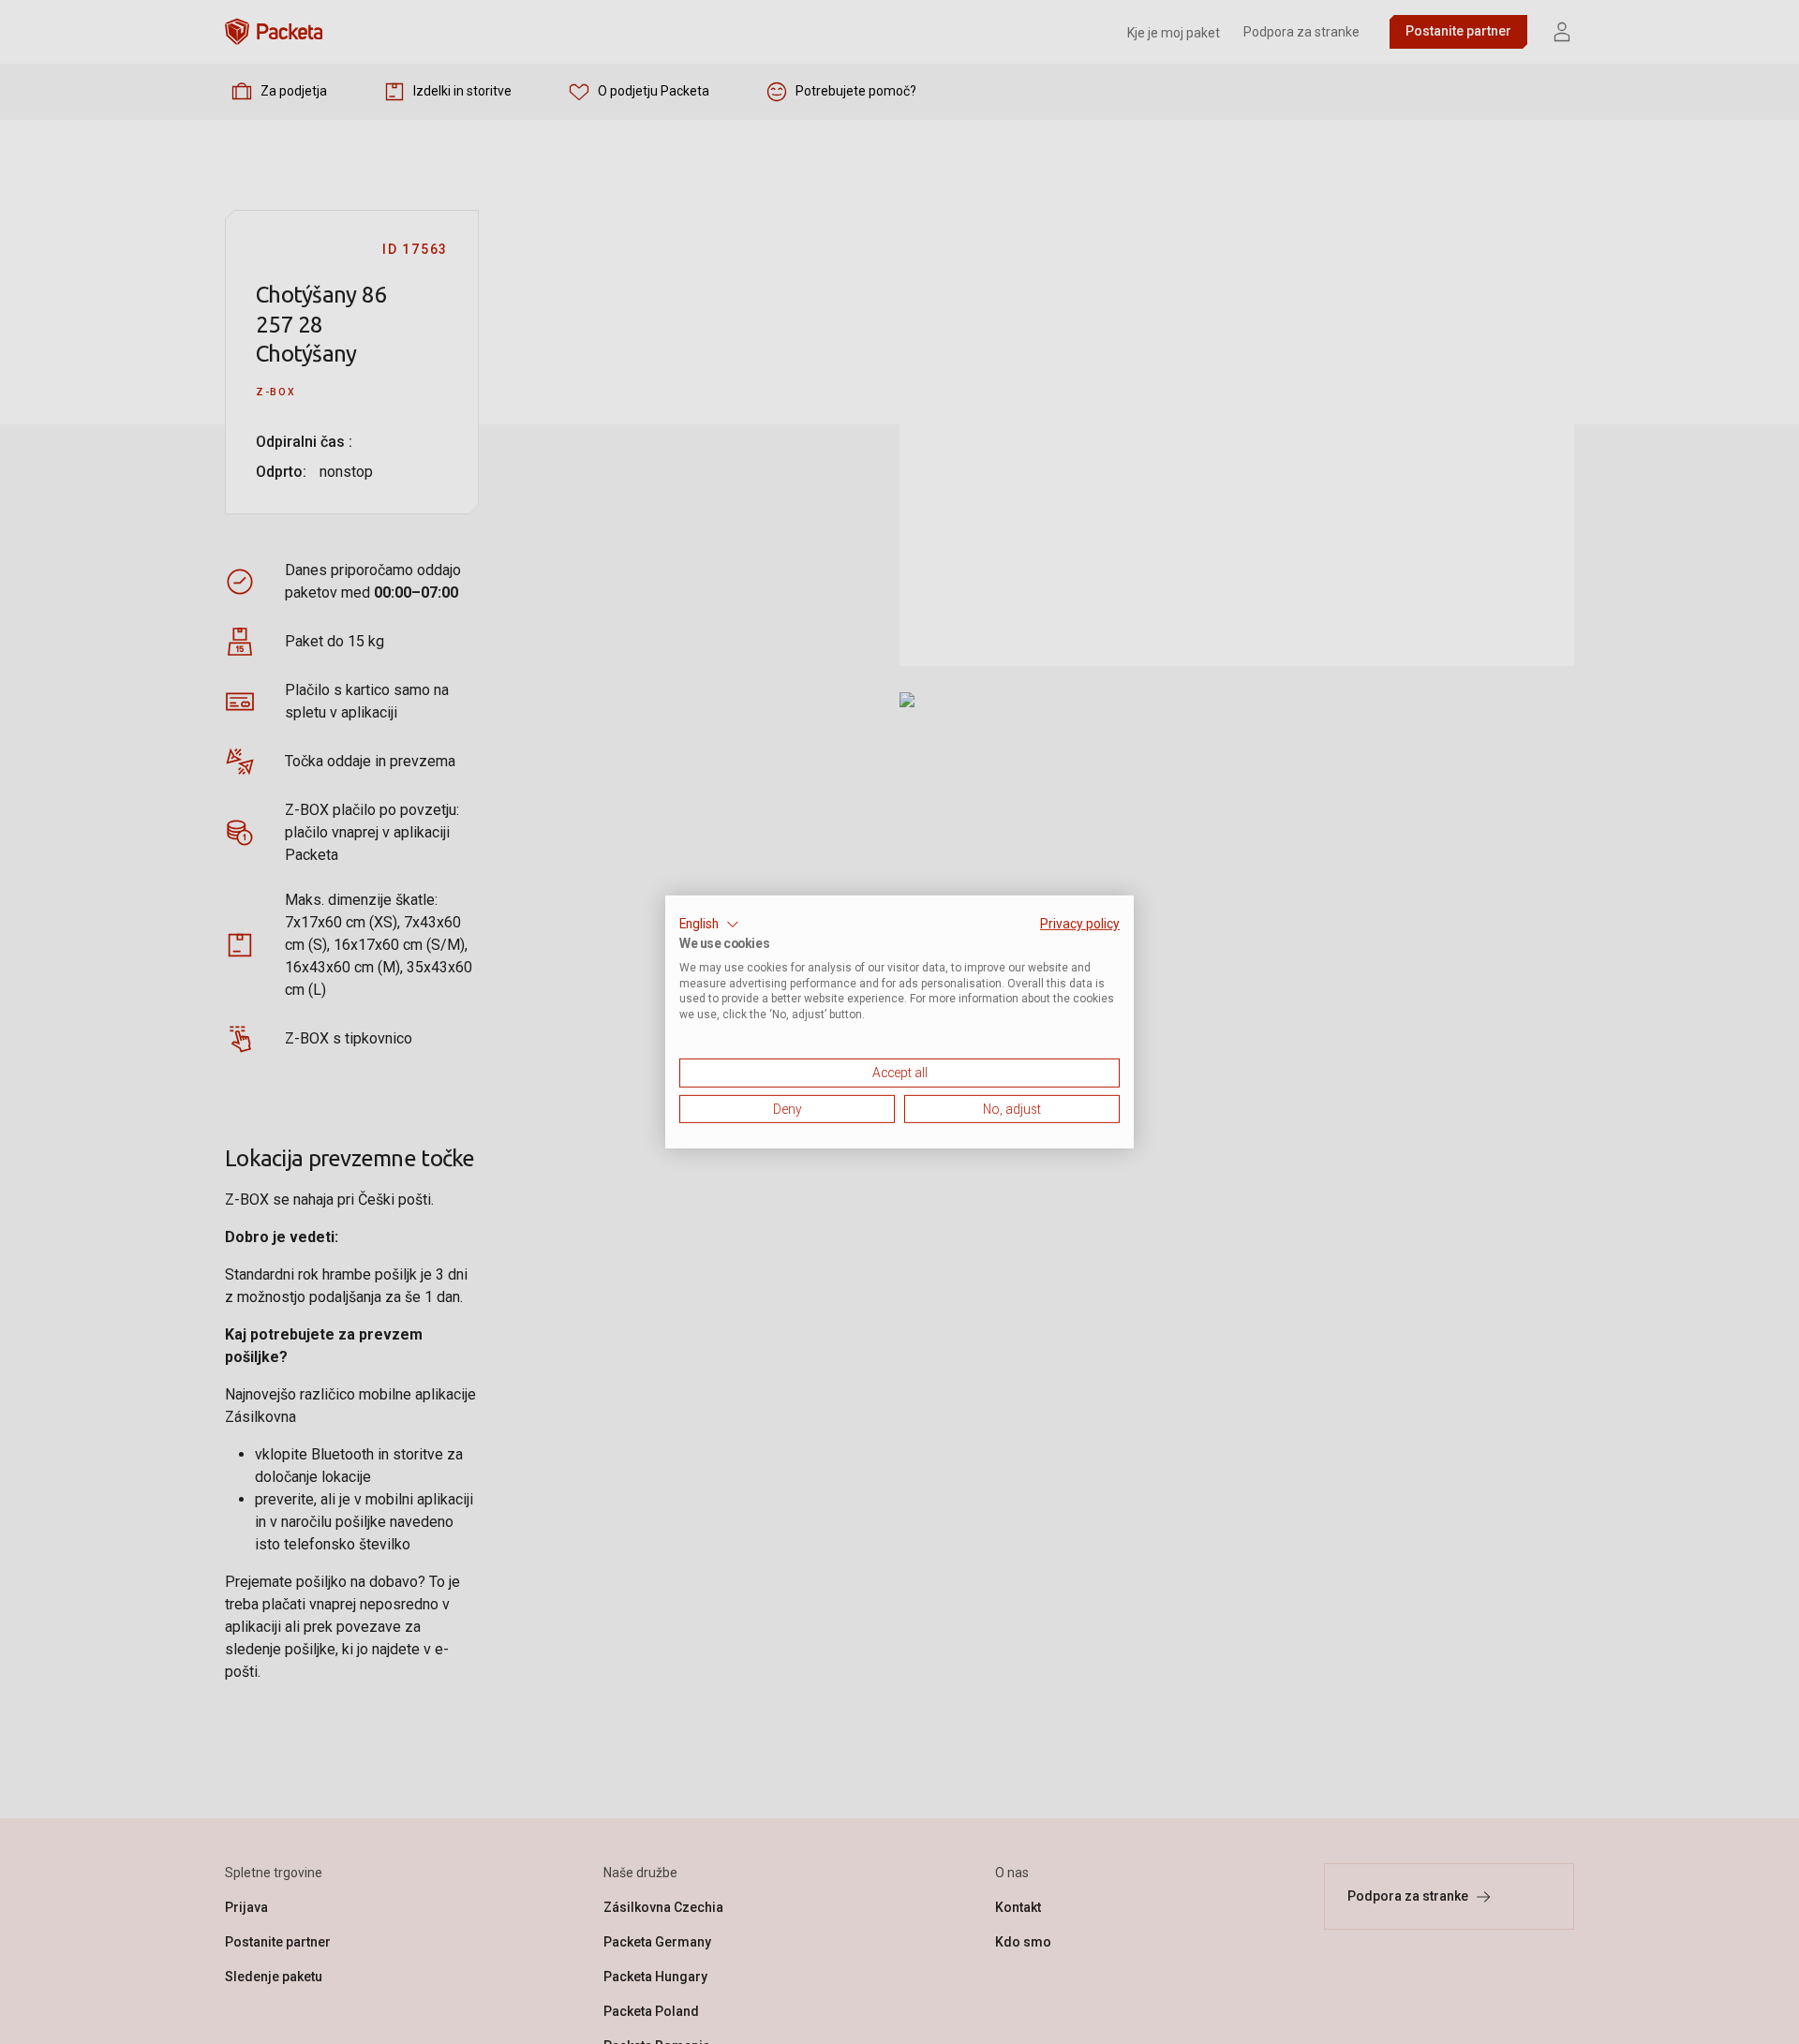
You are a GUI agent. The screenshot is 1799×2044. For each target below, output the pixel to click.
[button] (709, 925)
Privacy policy (1080, 924)
